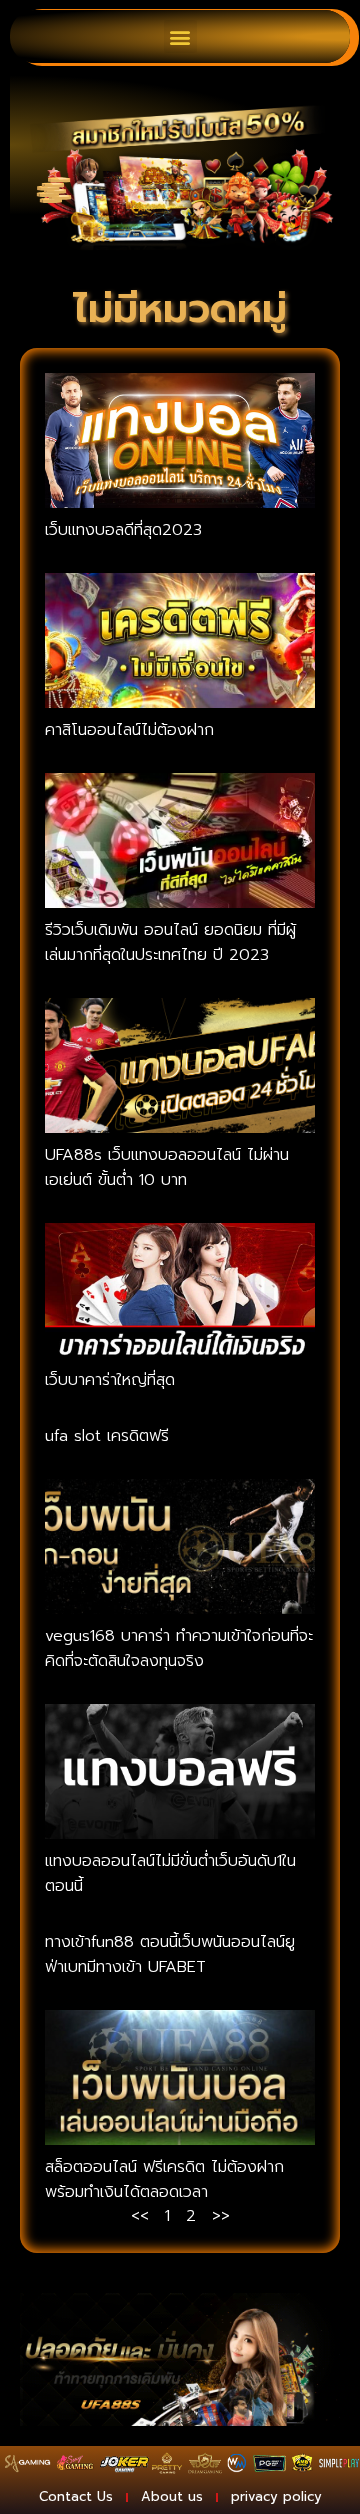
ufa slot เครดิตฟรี (107, 1436)
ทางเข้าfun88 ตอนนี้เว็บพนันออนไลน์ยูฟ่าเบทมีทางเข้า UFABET (170, 1954)
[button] (180, 36)
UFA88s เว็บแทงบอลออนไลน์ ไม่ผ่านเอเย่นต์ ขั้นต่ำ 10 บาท (167, 1167)
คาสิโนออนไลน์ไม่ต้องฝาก (129, 730)
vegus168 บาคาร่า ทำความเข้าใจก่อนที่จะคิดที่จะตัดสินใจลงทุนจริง (179, 1648)
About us (172, 2496)
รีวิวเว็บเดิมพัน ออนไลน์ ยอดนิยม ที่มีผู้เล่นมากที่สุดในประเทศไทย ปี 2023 (170, 942)
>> (221, 2216)
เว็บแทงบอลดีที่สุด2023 (123, 530)
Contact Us (76, 2496)
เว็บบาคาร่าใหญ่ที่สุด (110, 1380)
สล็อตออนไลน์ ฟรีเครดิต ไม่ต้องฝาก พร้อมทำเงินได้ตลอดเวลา (164, 2179)
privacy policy (276, 2496)
